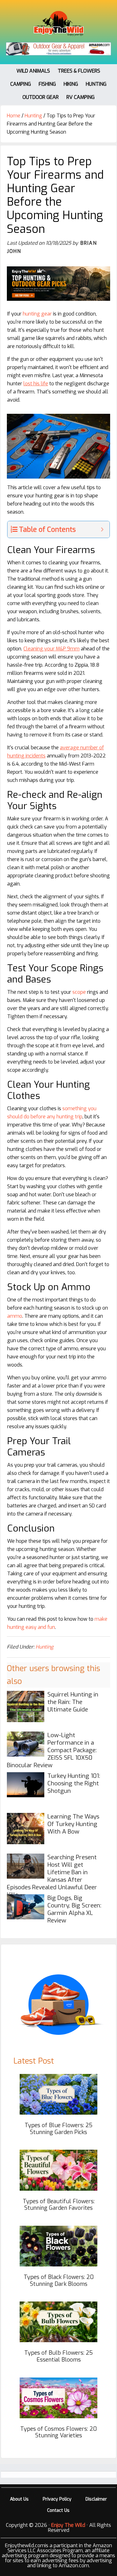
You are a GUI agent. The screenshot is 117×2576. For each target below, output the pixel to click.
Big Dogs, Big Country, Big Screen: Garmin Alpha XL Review (74, 1909)
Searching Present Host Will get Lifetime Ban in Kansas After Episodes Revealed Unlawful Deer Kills (52, 1876)
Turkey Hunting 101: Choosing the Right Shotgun (74, 1783)
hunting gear (37, 314)
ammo (15, 1316)
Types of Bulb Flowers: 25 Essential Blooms (58, 2356)
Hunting (44, 1647)
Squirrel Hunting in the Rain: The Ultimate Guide (73, 1702)
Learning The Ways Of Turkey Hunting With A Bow (73, 1824)
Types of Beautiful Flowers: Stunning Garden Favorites (59, 2205)
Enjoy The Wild (59, 23)
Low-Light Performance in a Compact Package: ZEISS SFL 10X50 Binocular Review (52, 1750)
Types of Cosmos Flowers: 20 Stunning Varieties (58, 2432)
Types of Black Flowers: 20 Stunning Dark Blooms (59, 2281)
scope (79, 992)
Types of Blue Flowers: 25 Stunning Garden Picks (58, 2129)
